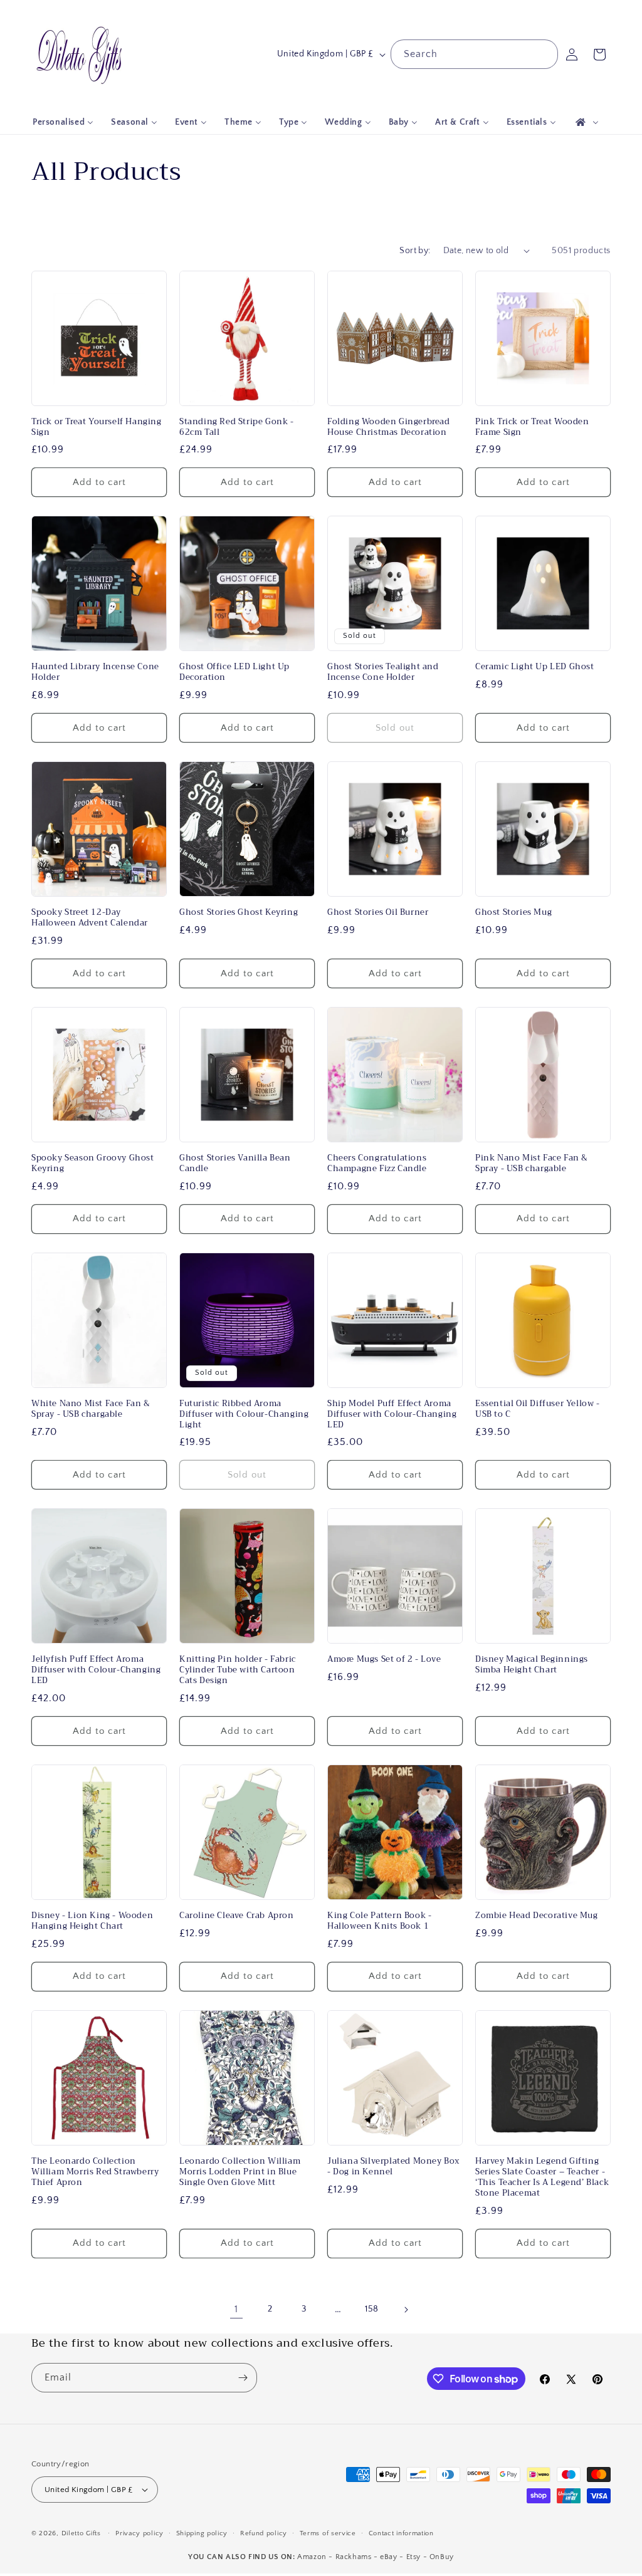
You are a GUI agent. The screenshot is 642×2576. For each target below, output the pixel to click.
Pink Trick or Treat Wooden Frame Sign (532, 427)
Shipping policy (202, 2533)
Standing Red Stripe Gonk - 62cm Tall (237, 427)
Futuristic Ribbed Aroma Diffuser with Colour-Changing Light (244, 1415)
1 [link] (236, 2309)
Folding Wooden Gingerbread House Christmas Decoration (389, 427)
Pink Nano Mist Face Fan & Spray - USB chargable (532, 1164)
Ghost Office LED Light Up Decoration (234, 672)
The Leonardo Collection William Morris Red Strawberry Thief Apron (95, 2172)
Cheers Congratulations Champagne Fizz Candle (377, 1164)
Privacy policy (139, 2533)
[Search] (544, 54)
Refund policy (264, 2533)
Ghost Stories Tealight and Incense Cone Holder (383, 672)
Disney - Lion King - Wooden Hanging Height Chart (92, 1921)
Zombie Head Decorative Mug (537, 1916)
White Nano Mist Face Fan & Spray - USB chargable (91, 1409)
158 (372, 2309)
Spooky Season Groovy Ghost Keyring (93, 1164)
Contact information (401, 2533)
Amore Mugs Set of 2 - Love (384, 1660)
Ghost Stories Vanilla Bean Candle (235, 1164)
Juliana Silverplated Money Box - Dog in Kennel (393, 2167)
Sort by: (415, 251)
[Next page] (406, 2310)
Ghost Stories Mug (513, 913)
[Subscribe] (243, 2378)
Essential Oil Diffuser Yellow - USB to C (538, 1409)
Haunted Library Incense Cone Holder (95, 672)
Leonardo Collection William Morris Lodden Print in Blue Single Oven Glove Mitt (240, 2172)
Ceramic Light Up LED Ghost (535, 667)
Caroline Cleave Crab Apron (237, 1916)
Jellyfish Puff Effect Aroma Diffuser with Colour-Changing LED (96, 1670)
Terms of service (328, 2533)
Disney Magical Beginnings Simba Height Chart (532, 1665)
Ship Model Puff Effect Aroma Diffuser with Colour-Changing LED (392, 1415)
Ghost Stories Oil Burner (378, 913)
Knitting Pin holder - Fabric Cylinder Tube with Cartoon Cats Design (238, 1670)
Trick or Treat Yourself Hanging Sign (97, 427)
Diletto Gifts (81, 2533)
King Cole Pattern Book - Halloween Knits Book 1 (379, 1921)
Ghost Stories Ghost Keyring (239, 913)
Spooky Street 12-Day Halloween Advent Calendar (90, 918)
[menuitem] (63, 122)
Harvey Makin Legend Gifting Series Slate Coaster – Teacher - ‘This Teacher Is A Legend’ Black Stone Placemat (542, 2177)
